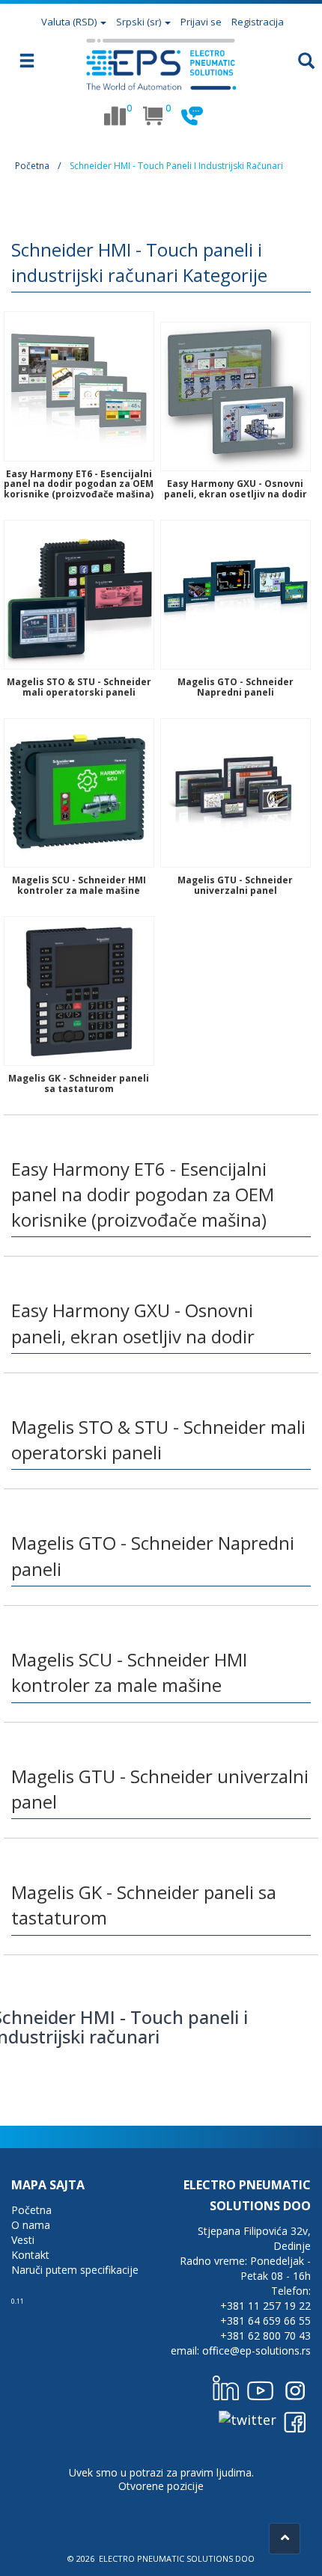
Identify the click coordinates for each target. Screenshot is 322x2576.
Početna (32, 166)
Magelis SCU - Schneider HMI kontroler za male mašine (79, 885)
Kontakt (30, 2255)
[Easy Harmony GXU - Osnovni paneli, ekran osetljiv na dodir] (236, 395)
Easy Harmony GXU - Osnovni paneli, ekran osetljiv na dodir (236, 488)
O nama (31, 2225)
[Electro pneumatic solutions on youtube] (261, 2388)
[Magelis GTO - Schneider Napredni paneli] (236, 593)
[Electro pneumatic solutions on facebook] (295, 2419)
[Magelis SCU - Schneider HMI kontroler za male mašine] (79, 791)
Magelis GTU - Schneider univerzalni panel (235, 885)
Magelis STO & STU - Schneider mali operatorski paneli (79, 687)
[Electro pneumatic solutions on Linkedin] (226, 2388)
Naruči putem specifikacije (75, 2270)
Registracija (258, 22)
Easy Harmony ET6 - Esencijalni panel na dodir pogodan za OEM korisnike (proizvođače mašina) (79, 484)
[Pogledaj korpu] (154, 116)
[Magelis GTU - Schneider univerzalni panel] (236, 791)
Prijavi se (201, 22)
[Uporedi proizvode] (115, 116)
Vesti (23, 2240)
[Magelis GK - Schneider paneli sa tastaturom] (79, 990)
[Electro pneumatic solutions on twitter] (247, 2419)
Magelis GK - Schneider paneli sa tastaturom (79, 1083)
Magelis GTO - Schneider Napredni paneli (236, 687)
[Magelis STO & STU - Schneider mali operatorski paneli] (79, 593)
